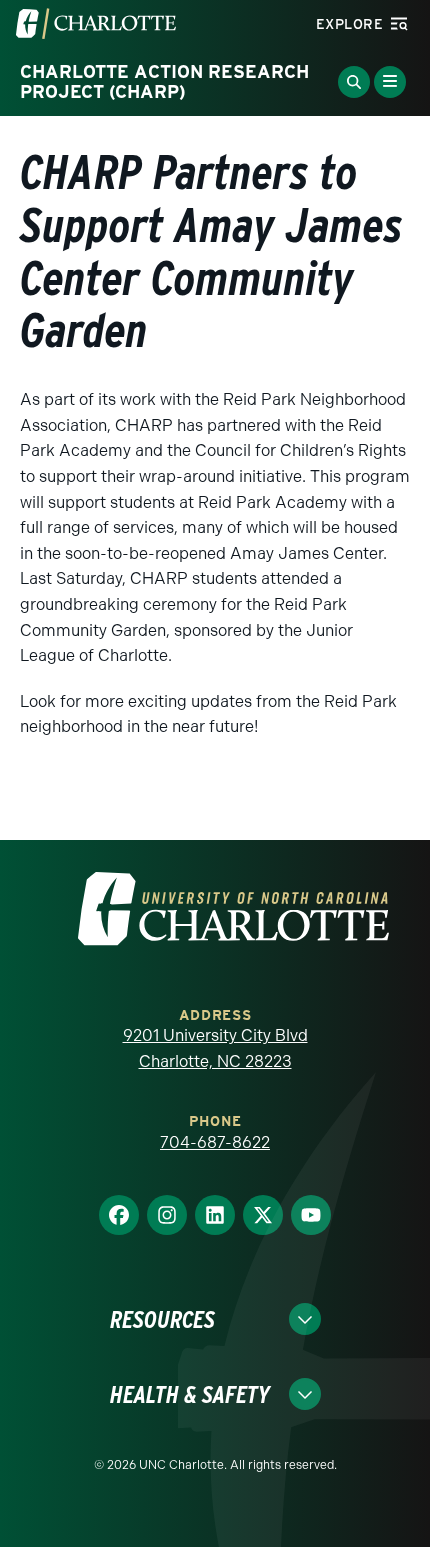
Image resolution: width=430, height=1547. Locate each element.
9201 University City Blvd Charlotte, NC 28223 (215, 1048)
